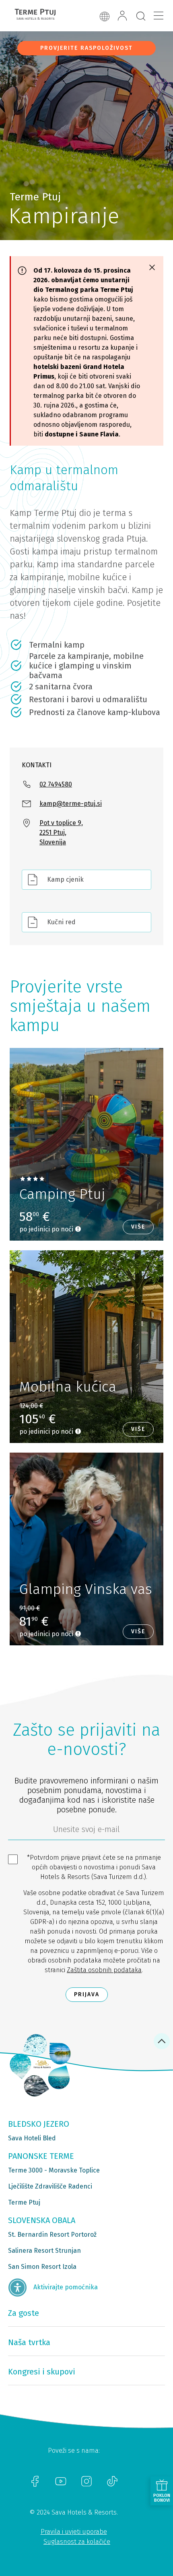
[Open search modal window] (141, 16)
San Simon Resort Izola (42, 2267)
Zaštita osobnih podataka (104, 1970)
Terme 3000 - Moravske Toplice (54, 2170)
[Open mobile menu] (159, 16)
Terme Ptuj (24, 2202)
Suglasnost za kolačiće (77, 2542)
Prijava (87, 1994)
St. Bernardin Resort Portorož (52, 2235)
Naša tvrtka (29, 2342)
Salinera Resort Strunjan (44, 2251)
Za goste (24, 2313)
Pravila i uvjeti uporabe (74, 2532)
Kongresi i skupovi (42, 2372)
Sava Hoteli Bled (32, 2138)
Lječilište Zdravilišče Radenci (50, 2186)
